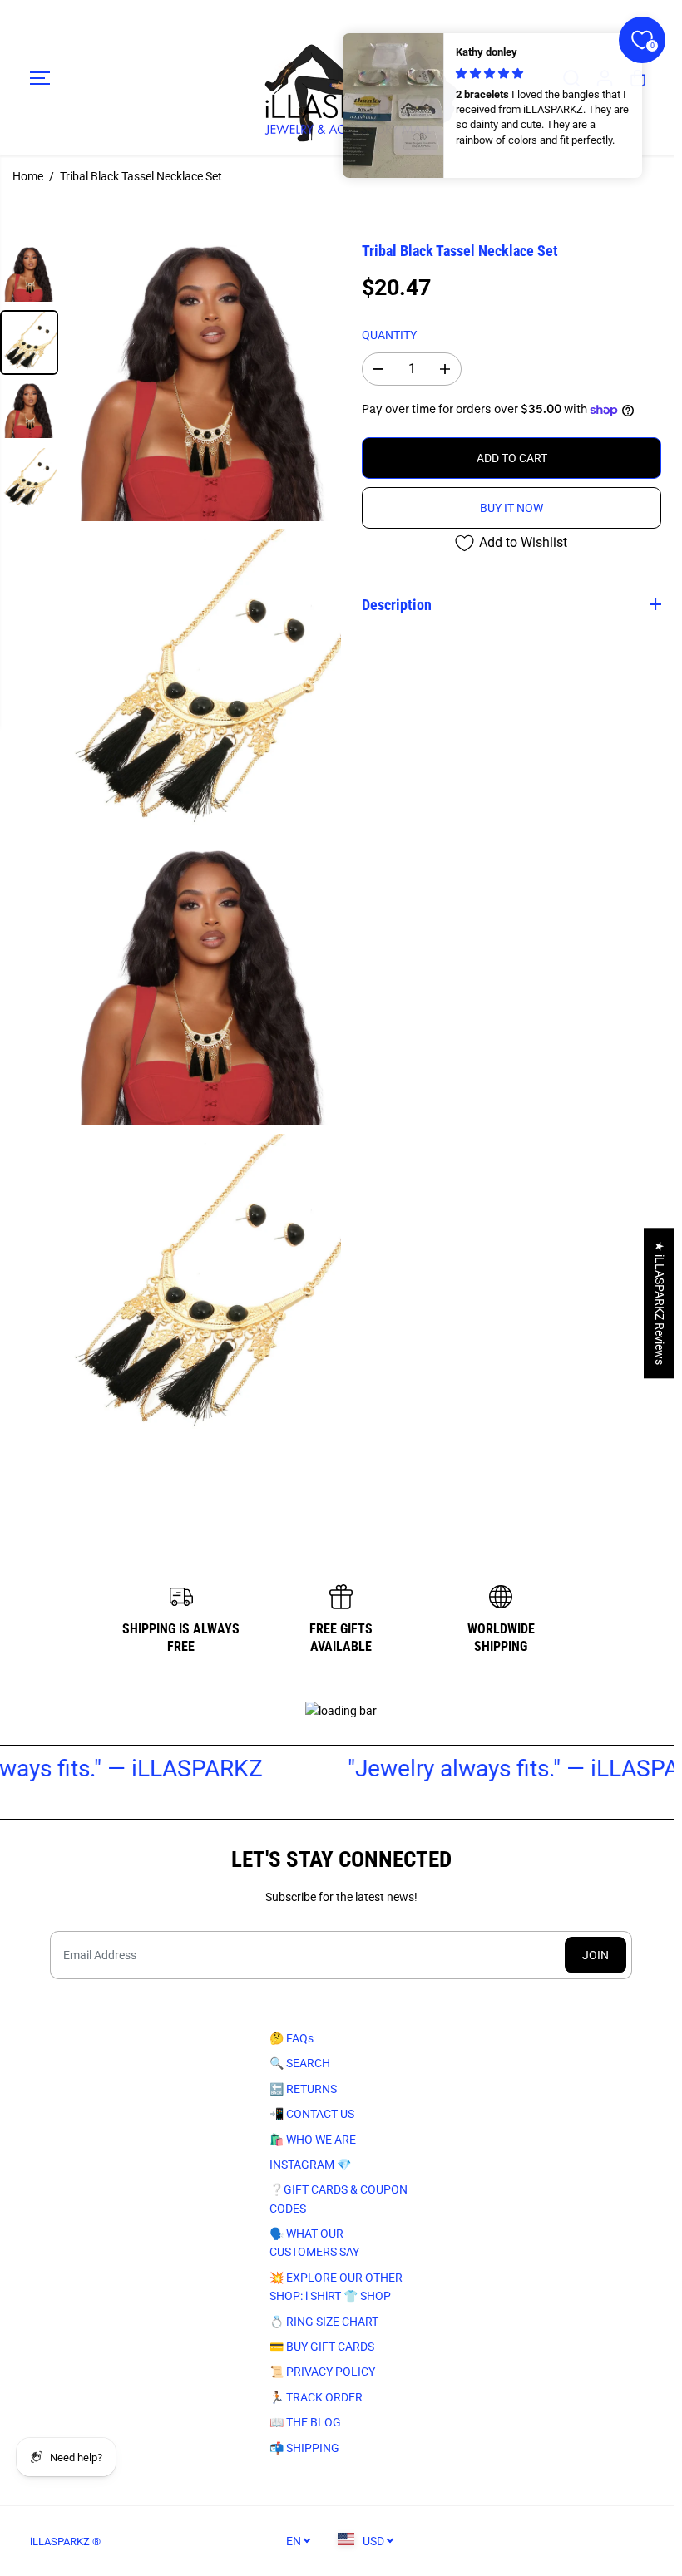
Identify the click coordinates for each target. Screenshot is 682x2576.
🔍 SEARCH (297, 2063)
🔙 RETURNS (300, 2089)
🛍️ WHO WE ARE (309, 2140)
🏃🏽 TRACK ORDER (313, 2397)
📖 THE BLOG (302, 2422)
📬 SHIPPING (301, 2448)
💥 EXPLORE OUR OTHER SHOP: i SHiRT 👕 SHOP (333, 2287)
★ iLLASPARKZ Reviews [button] (660, 1303)
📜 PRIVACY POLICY (319, 2372)
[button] (40, 78)
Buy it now (511, 508)
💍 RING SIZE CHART (321, 2322)
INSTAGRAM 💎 (307, 2165)
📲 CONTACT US (309, 2114)
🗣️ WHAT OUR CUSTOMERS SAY (311, 2243)
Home (28, 176)
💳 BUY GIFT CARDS (319, 2347)
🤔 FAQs (288, 2038)
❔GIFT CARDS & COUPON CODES (335, 2199)
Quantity (389, 335)
